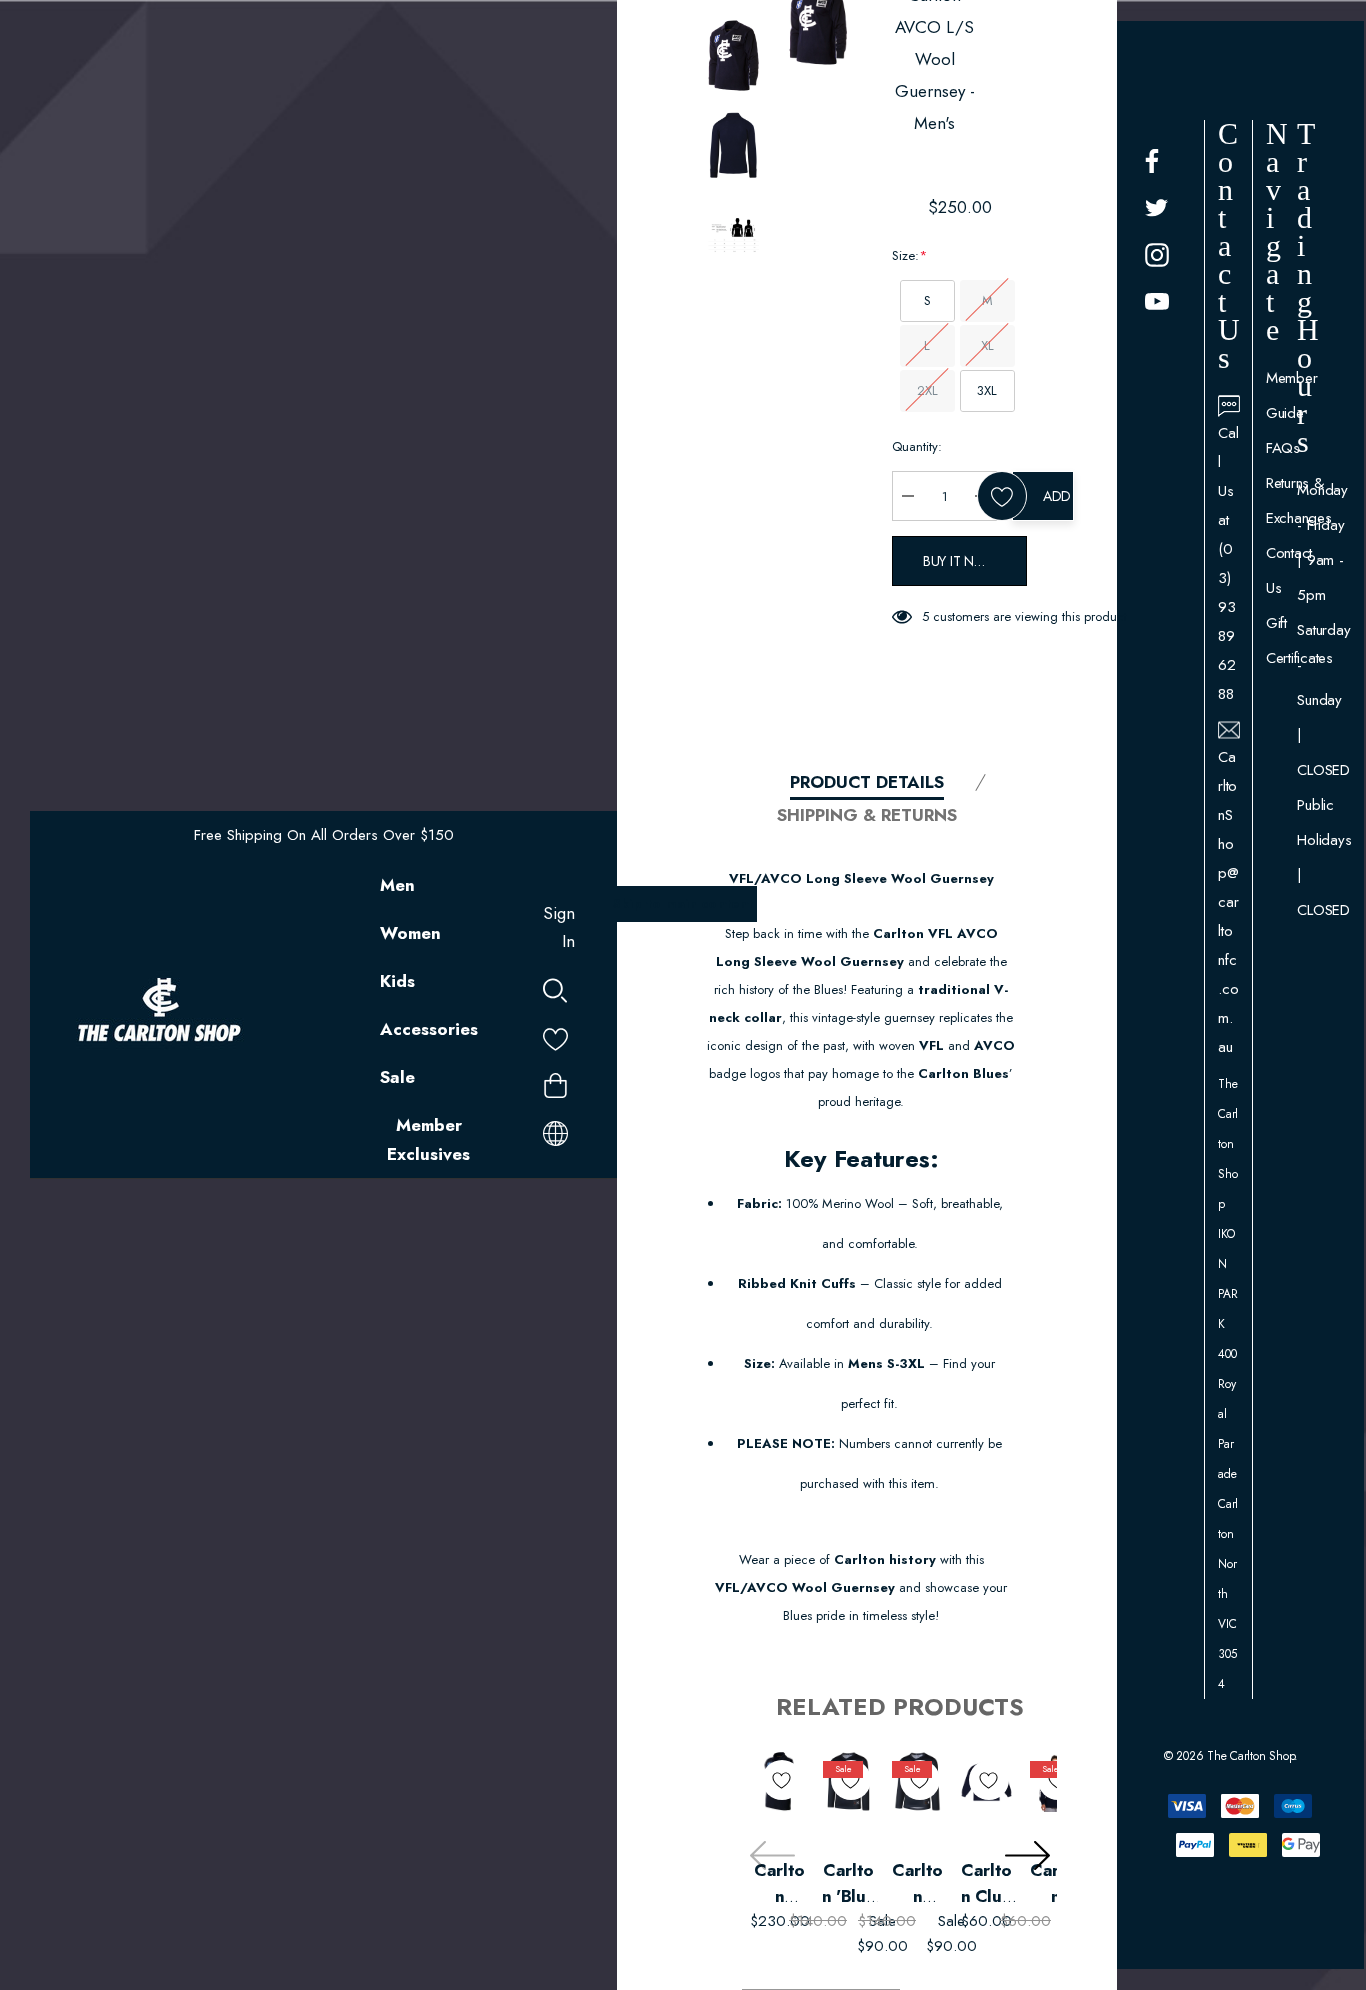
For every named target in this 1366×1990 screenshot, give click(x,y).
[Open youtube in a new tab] (1157, 302)
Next (1027, 1856)
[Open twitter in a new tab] (1157, 208)
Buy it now (961, 561)
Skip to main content (683, 903)
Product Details (867, 782)
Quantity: (917, 446)
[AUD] (555, 1130)
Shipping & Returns (867, 815)
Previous (772, 1856)
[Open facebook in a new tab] (1152, 161)
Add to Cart (1058, 496)
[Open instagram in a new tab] (1157, 255)
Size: (909, 255)
